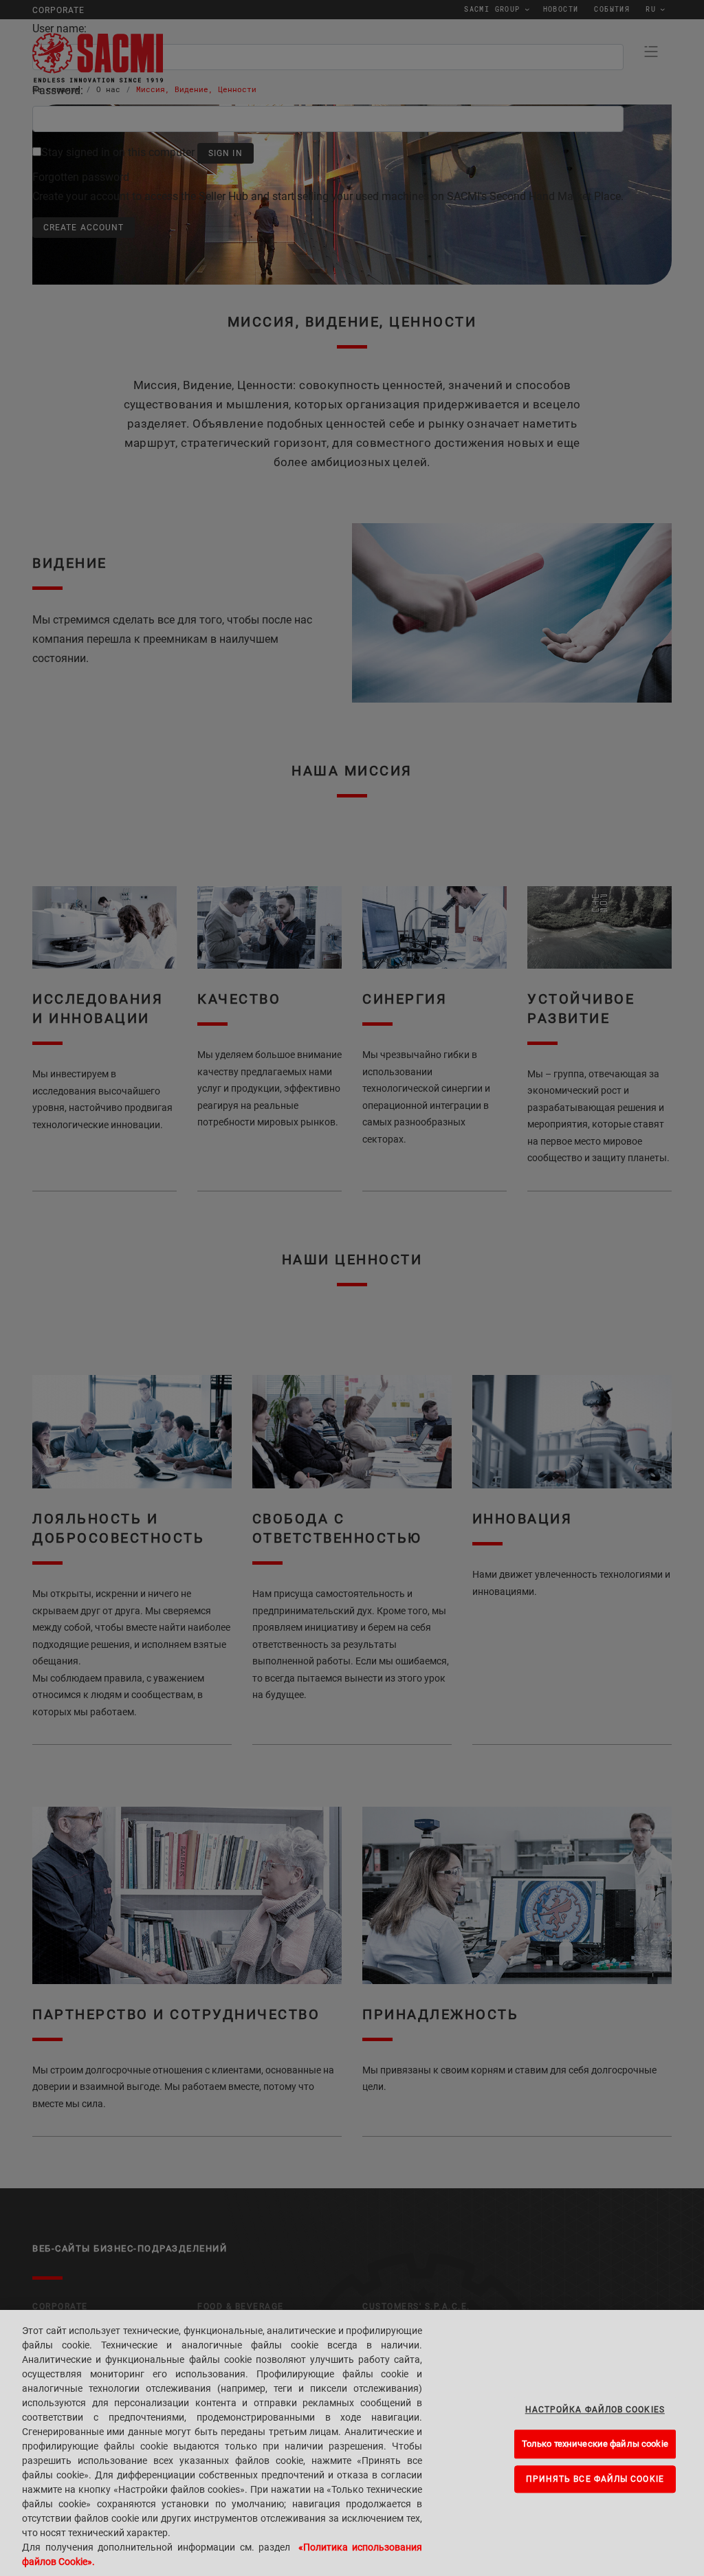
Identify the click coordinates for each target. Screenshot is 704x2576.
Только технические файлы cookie (595, 2444)
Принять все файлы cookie (595, 2479)
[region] (352, 2443)
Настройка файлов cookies (595, 2410)
